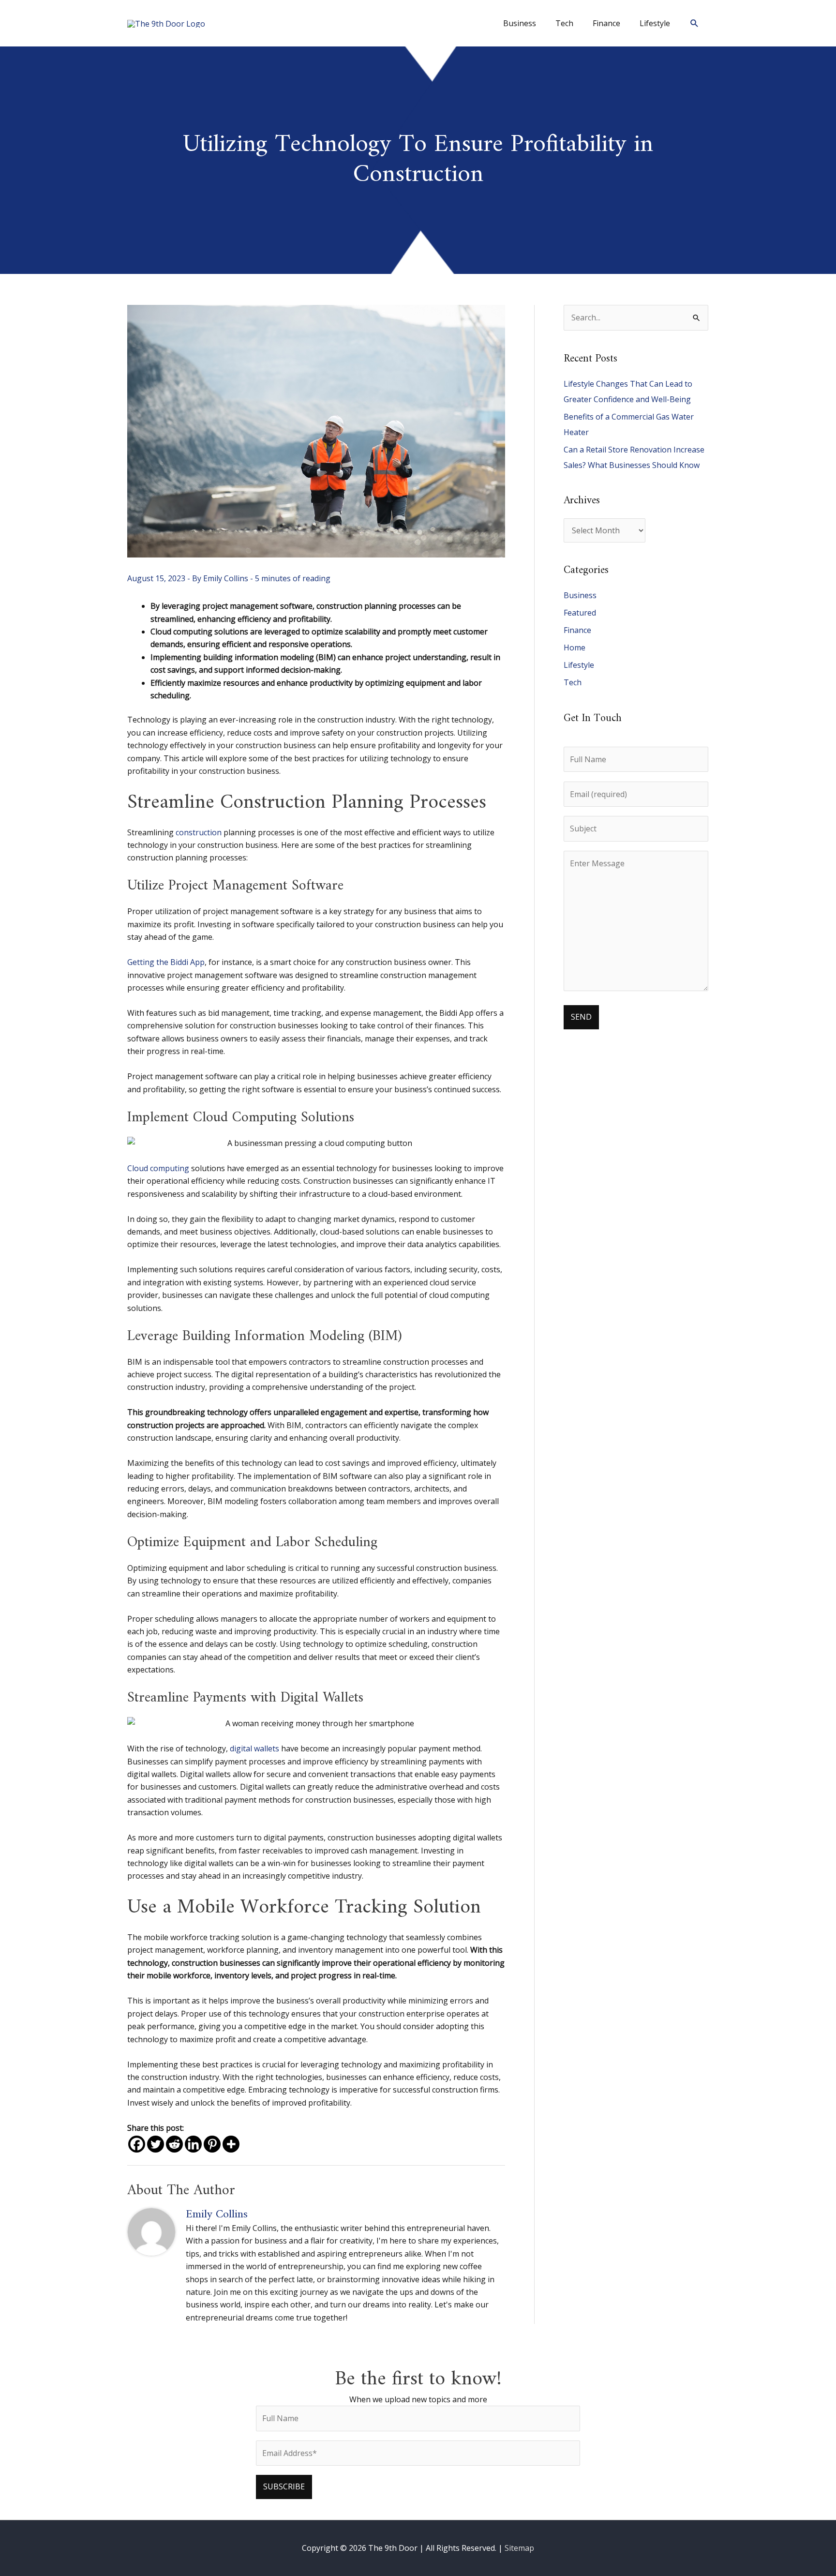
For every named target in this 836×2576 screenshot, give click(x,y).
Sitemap (519, 2548)
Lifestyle (579, 665)
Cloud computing (158, 1168)
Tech (573, 682)
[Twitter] (156, 2144)
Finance (577, 630)
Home (575, 648)
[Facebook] (137, 2144)
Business (580, 595)
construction (199, 832)
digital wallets (254, 1748)
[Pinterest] (212, 2144)
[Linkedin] (193, 2144)
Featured (580, 613)
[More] (231, 2144)
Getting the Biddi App (166, 962)
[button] (694, 23)
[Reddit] (174, 2144)
